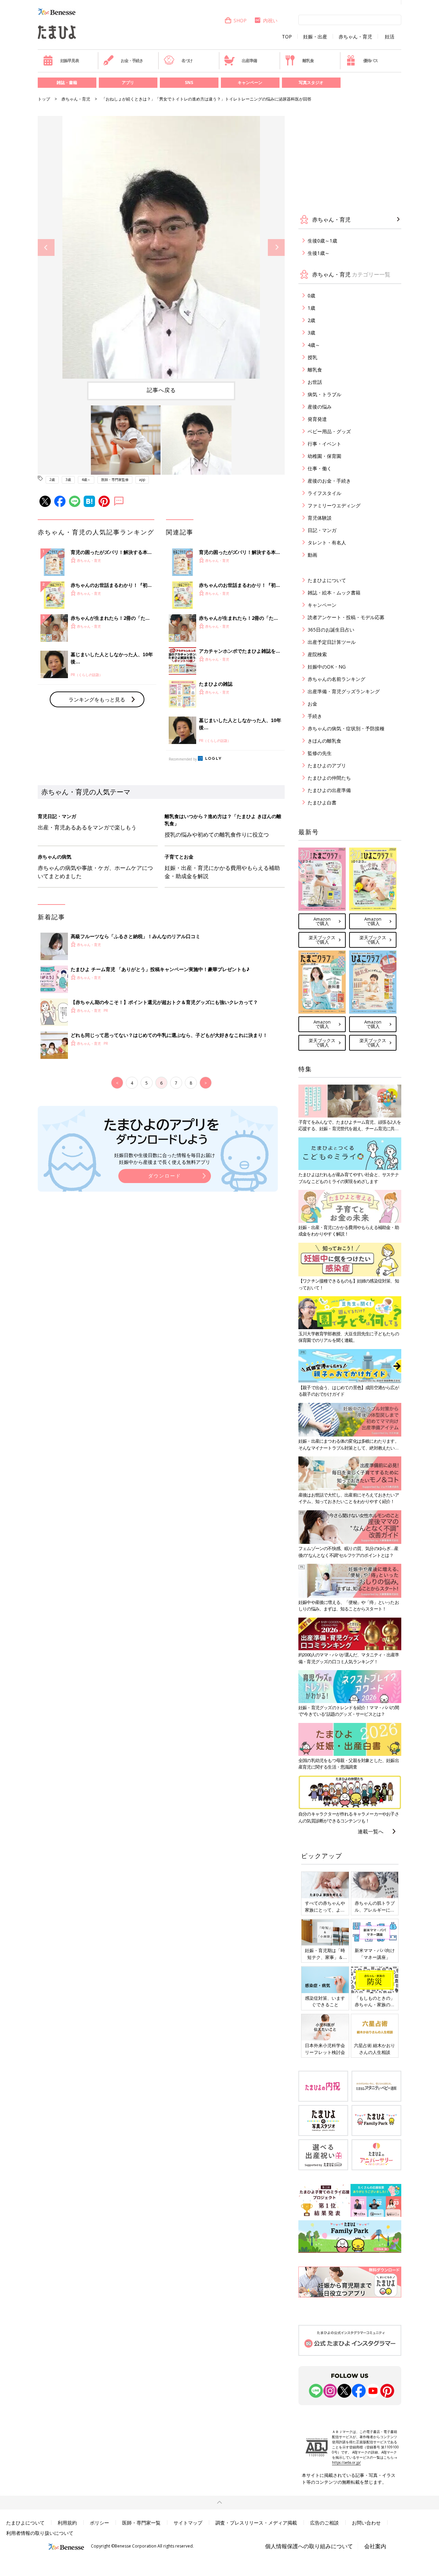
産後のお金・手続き (329, 481)
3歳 (68, 480)
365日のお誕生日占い (331, 630)
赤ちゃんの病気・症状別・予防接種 (346, 728)
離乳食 (308, 61)
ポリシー (99, 2523)
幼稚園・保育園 (324, 456)
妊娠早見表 (70, 61)
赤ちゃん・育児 (355, 37)
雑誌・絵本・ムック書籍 (334, 593)
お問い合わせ (366, 2523)
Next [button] (276, 247)
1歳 (311, 308)
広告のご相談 (324, 2523)
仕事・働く (320, 468)
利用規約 (67, 2523)
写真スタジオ (311, 82)
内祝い (270, 20)
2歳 (52, 480)
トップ (44, 99)
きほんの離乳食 (324, 741)
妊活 (390, 37)
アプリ (128, 82)
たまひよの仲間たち (329, 778)
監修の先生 (320, 753)
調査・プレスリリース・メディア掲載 (256, 2523)
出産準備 (249, 61)
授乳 (312, 357)
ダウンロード (165, 1176)
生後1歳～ (319, 253)
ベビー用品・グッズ (329, 431)
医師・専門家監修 (115, 480)
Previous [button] (46, 247)
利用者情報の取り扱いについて (40, 2533)
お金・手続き (132, 61)
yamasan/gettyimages (282, 260)
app (142, 480)
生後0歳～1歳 (322, 241)
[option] (161, 247)
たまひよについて (327, 580)
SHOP (240, 20)
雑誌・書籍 (67, 82)
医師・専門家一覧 (141, 2523)
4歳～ (86, 480)
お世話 (315, 382)
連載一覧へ (371, 1831)
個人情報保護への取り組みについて (309, 2546)
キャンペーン (250, 82)
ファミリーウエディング (334, 505)
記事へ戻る (161, 390)
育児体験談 (320, 518)
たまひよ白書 (322, 802)
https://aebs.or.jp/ (346, 2462)
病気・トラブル (324, 394)
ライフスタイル (324, 493)
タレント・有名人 (327, 542)
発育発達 (317, 419)
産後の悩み (320, 407)
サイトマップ (188, 2523)
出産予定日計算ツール (332, 642)
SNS (189, 82)
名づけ (187, 61)
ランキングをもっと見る (97, 699)
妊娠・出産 (315, 37)
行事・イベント (324, 444)
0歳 (311, 296)
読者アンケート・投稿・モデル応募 (346, 617)
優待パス (371, 61)
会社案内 (375, 2546)
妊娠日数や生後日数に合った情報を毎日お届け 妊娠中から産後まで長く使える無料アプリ (165, 1159)
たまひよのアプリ (327, 765)
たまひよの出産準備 (329, 790)
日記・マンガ (322, 530)
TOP (287, 37)
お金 (312, 704)
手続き (315, 716)
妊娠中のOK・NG (327, 667)
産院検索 (317, 654)
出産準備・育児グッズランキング (344, 691)
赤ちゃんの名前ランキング (336, 679)
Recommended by (183, 759)
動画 (312, 555)
